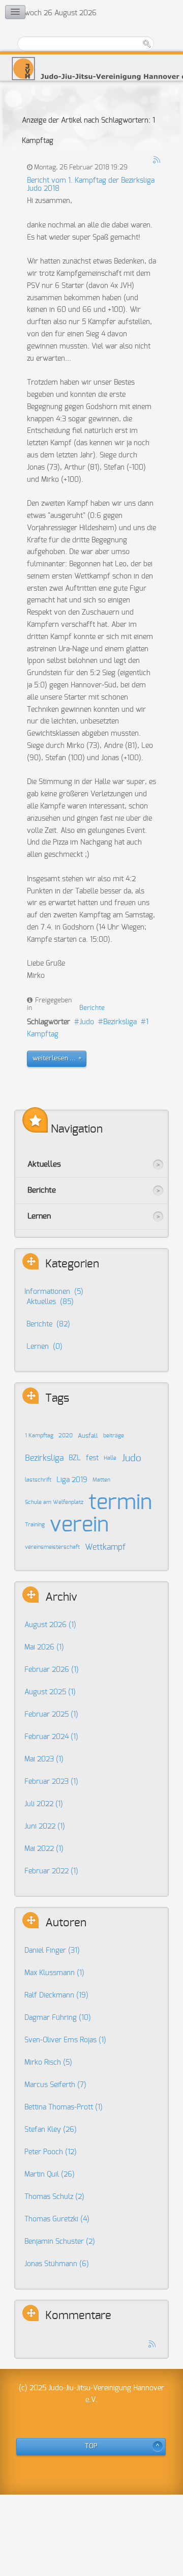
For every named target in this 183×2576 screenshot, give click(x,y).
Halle (110, 1458)
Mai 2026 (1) (44, 1647)
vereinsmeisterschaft (52, 1547)
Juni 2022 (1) (45, 1827)
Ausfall (88, 1436)
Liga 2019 (72, 1480)
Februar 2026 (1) (52, 1670)
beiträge (114, 1436)
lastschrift (38, 1480)
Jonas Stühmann (57, 2264)
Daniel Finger (52, 1951)
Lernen (39, 1216)
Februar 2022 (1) (51, 1871)
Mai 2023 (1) (44, 1759)
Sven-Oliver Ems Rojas (65, 2040)
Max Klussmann (54, 1973)
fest (92, 1458)
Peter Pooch (51, 2152)
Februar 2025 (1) (51, 1715)
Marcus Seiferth (55, 2085)
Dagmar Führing (58, 2018)
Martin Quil (50, 2175)
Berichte (92, 1008)
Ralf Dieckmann (56, 1995)
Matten (101, 1480)
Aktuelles (44, 1164)
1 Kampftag (39, 1436)
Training (35, 1525)
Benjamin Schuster (60, 2242)
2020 (66, 1436)
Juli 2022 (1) (44, 1804)
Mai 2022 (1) (44, 1849)
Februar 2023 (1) (51, 1782)
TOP (91, 2447)
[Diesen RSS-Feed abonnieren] (157, 160)
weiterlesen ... (54, 1059)
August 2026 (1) (50, 1625)
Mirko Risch (48, 2063)
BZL (75, 1458)
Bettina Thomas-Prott (64, 2107)
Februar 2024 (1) (51, 1737)
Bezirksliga (120, 1022)
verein (79, 1525)
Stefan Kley (51, 2130)
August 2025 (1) (50, 1692)
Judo (87, 1022)
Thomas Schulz (54, 2197)
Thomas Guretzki (57, 2219)
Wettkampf (105, 1547)
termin (120, 1502)
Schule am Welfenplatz (54, 1502)
